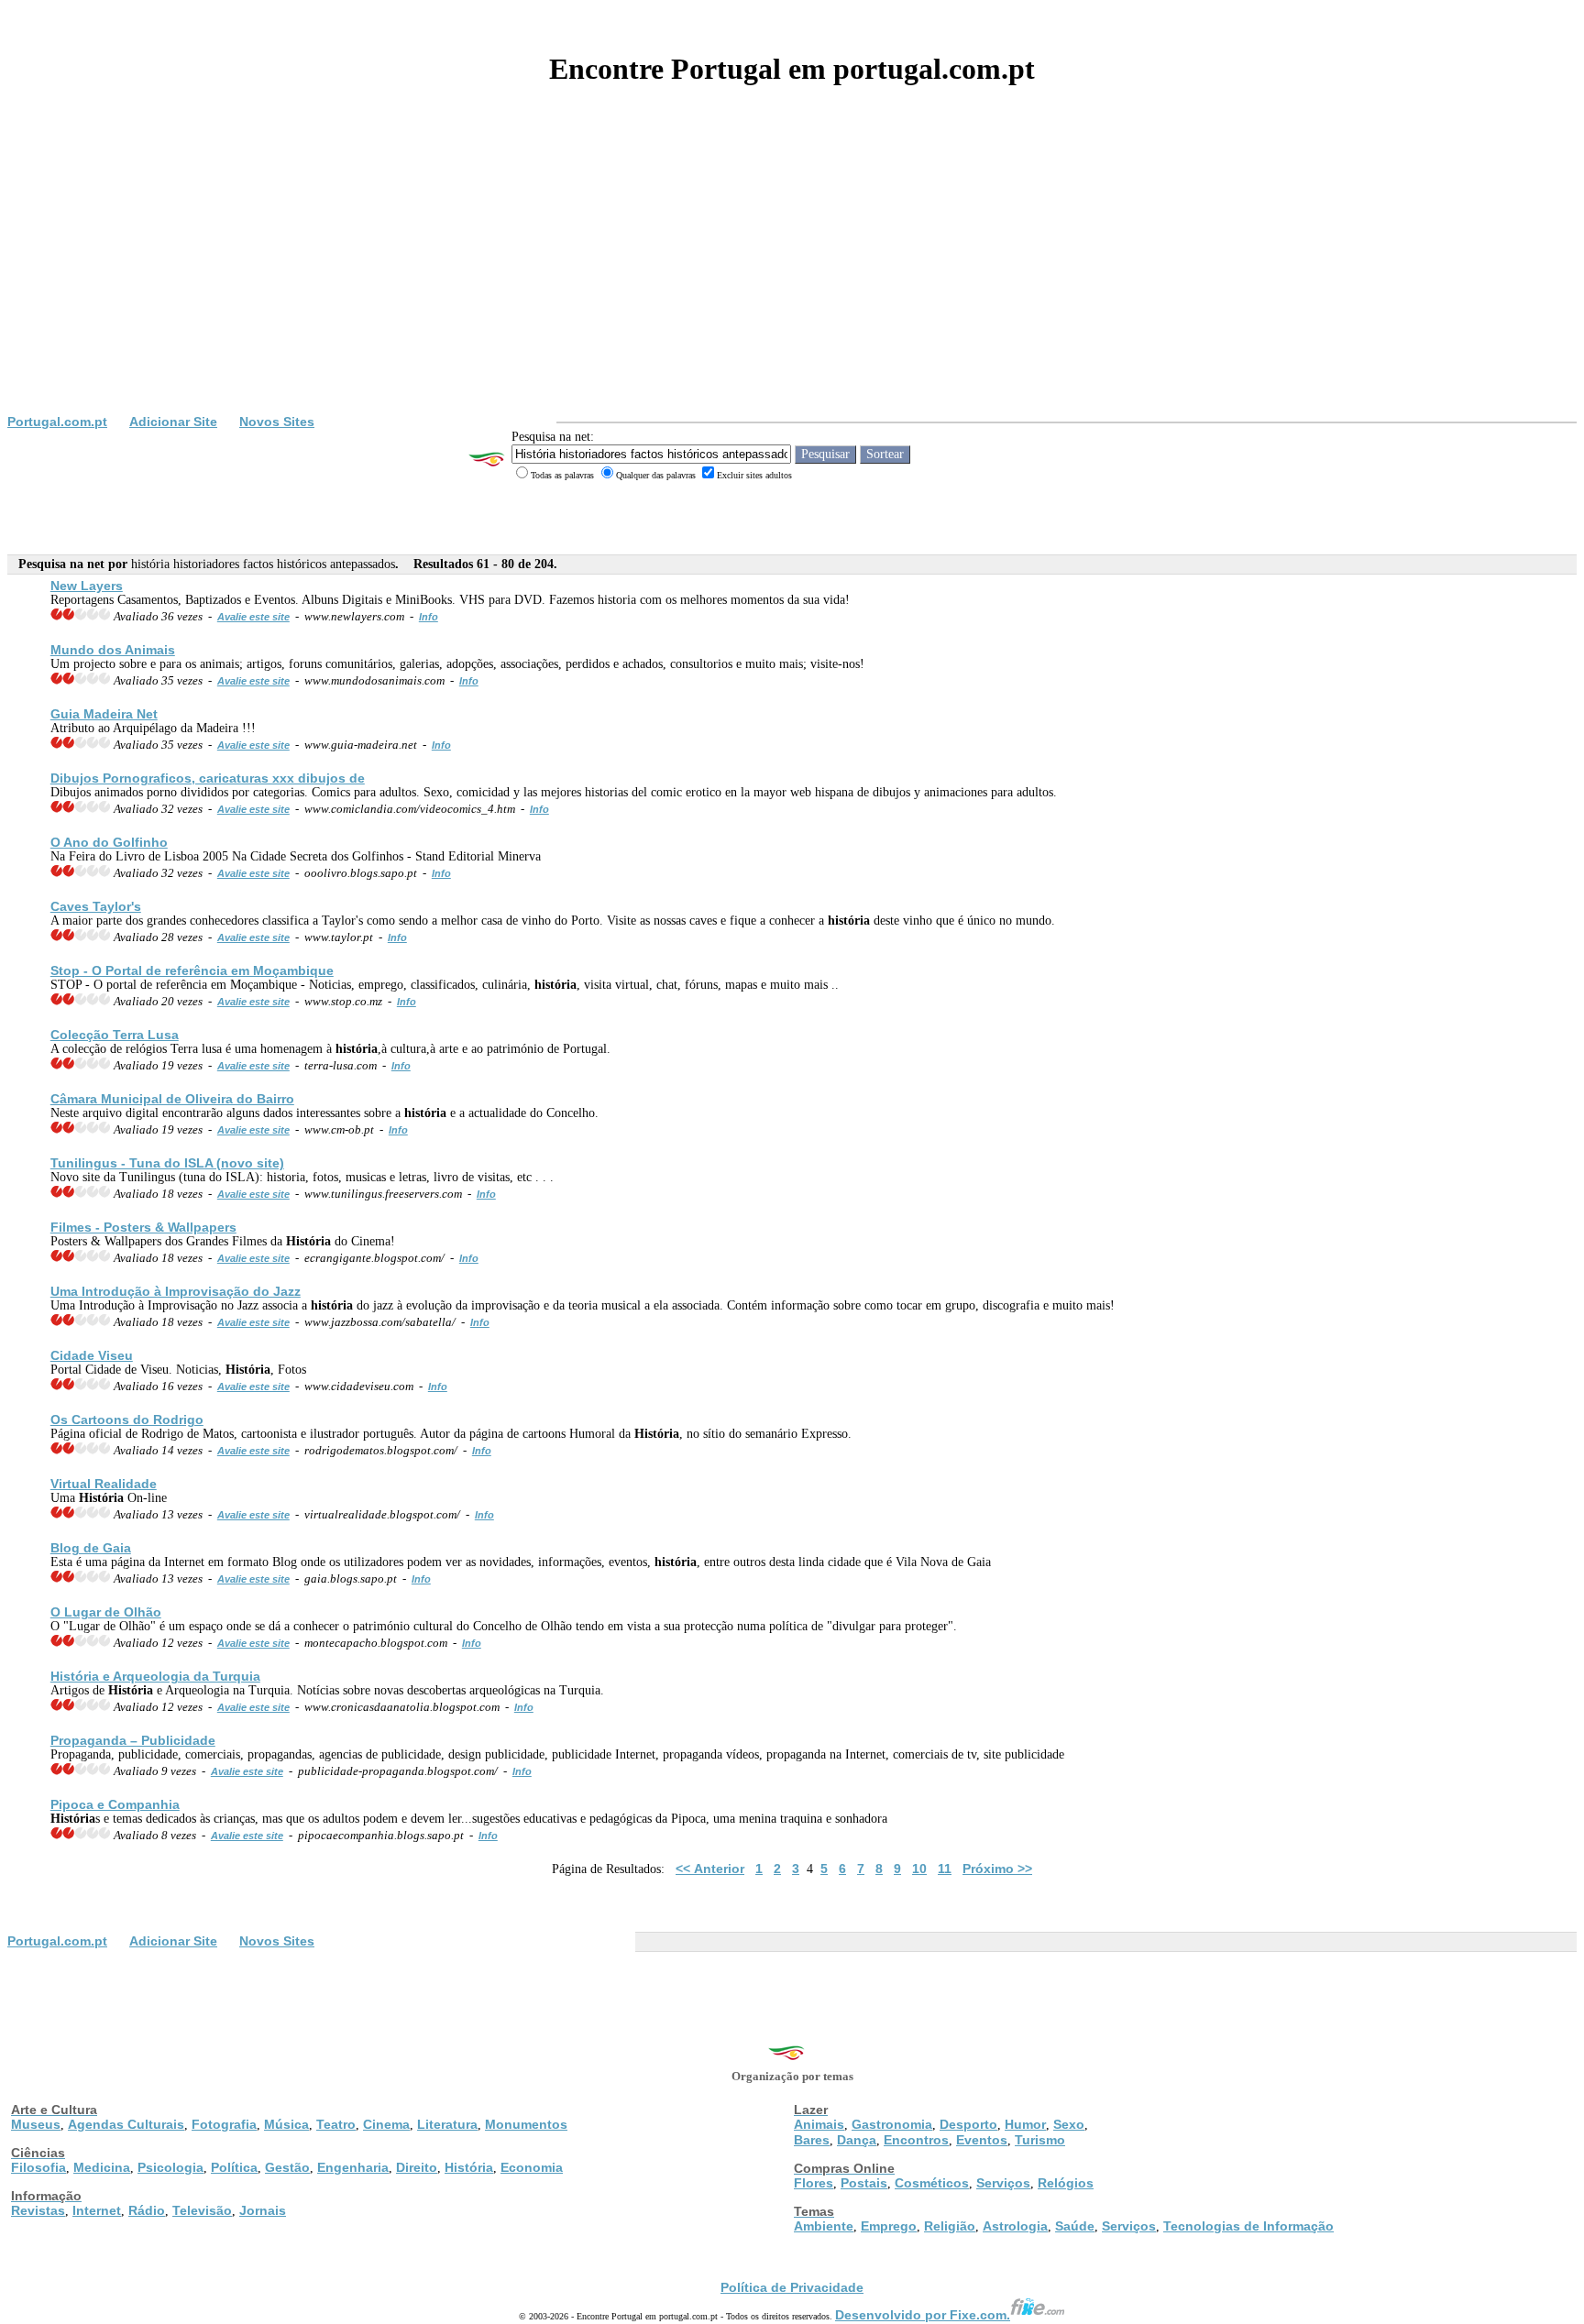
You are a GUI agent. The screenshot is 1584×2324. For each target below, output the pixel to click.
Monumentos (526, 2124)
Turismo (1040, 2140)
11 (945, 1869)
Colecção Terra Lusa (115, 1035)
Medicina (102, 2167)
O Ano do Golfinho (109, 842)
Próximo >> (997, 1869)
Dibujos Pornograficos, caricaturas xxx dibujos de (208, 778)
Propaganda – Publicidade (133, 1740)
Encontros (916, 2140)
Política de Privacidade (792, 2287)
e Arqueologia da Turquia (155, 1676)
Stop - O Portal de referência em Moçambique (192, 970)
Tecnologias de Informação (1248, 2226)
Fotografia (224, 2124)
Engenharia (353, 2167)
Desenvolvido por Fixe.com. (923, 2315)
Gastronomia (892, 2124)
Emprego (889, 2226)
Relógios (1066, 2183)
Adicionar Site (173, 422)
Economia (532, 2167)
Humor (1025, 2124)
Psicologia (170, 2167)
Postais (864, 2183)
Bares (812, 2140)
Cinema (386, 2124)
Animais (819, 2124)
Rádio (147, 2210)
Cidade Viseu (92, 1355)
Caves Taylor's (96, 906)
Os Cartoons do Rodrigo (127, 1420)
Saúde (1075, 2226)
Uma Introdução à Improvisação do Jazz (176, 1291)
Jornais (263, 2210)
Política (234, 2167)
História (469, 2167)
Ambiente (824, 2226)
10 (919, 1869)
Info (429, 617)
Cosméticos (932, 2183)
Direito (417, 2167)
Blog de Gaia (91, 1548)
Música (286, 2124)
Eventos (982, 2140)
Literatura (447, 2124)
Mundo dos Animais (113, 650)
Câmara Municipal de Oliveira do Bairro (172, 1099)
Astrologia (1015, 2226)
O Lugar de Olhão (106, 1612)
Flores (814, 2183)
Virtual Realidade (104, 1484)
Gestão (287, 2167)
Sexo (1069, 2124)
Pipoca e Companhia (115, 1804)
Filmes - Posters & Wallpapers (143, 1227)
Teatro (336, 2124)
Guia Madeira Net (104, 714)
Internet (97, 2210)
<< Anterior (710, 1869)
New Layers (87, 586)
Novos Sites (277, 422)
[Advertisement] (792, 277)
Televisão (202, 2210)
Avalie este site (253, 617)
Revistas (38, 2210)
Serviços (1003, 2183)
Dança (857, 2140)
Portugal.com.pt (57, 422)
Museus (36, 2124)
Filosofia (38, 2167)
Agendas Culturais (126, 2124)
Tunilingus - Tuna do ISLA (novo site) (167, 1163)
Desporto (968, 2124)
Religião (950, 2226)
